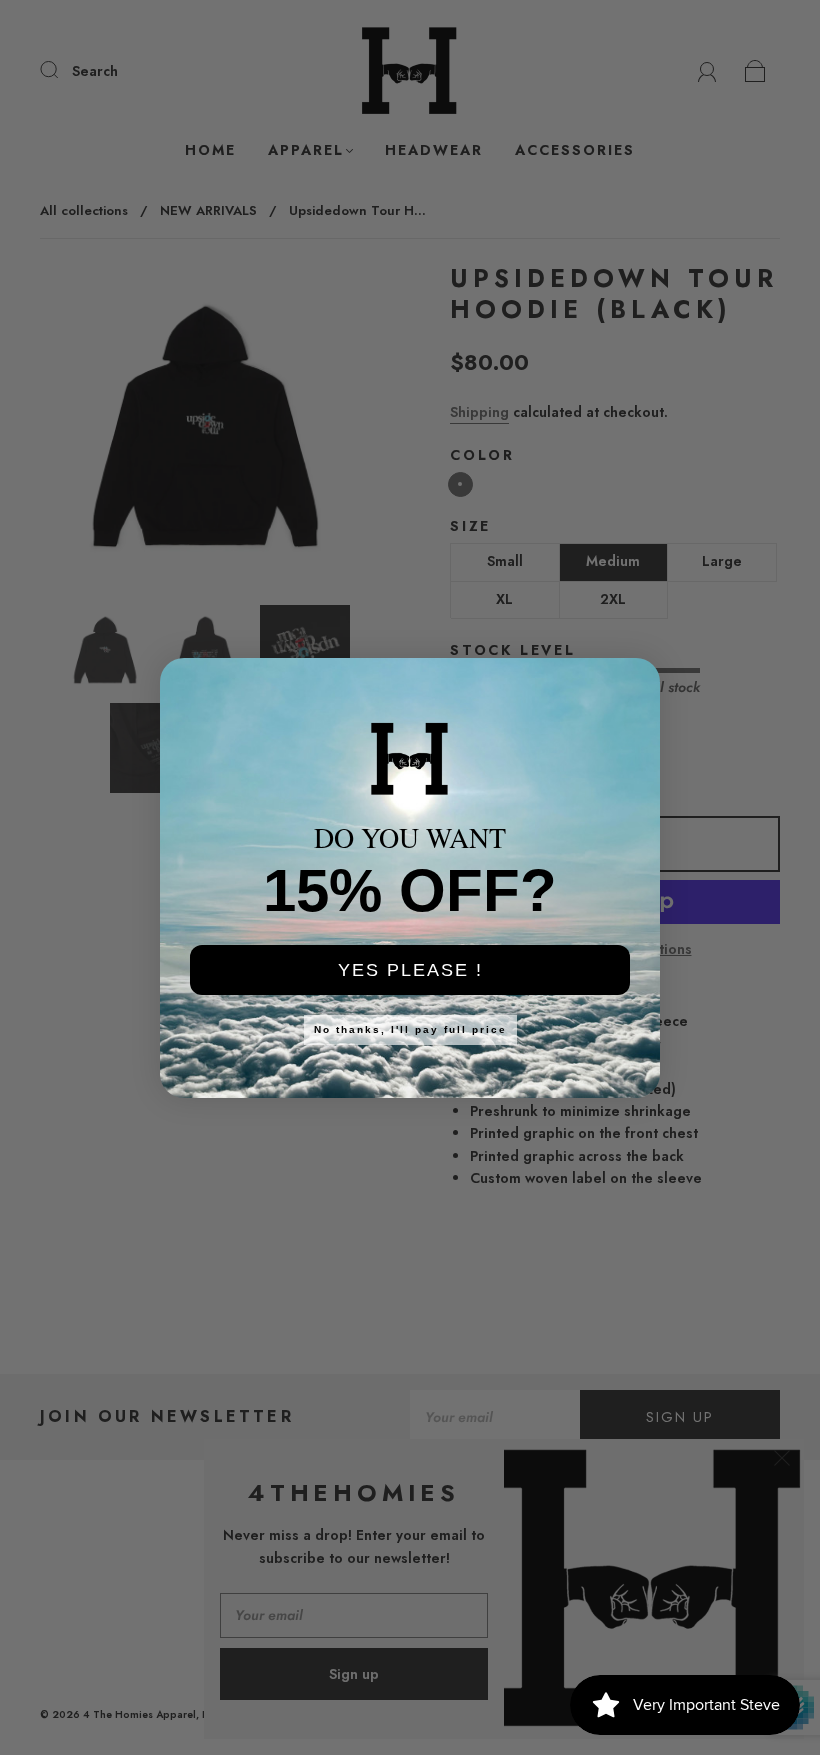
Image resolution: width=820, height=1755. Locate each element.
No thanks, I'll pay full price (410, 1029)
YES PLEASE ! (410, 970)
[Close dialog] (632, 686)
